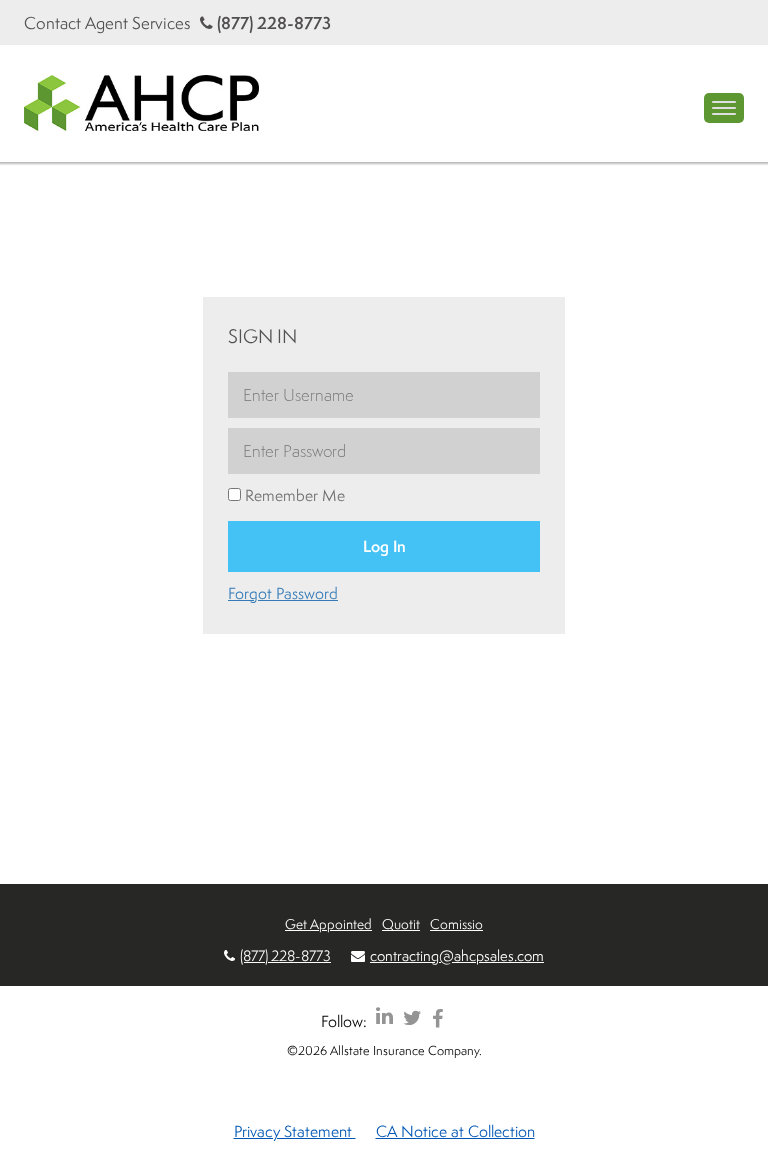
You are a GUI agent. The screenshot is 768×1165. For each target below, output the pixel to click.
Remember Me (293, 495)
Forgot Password (283, 593)
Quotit (401, 923)
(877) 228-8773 (272, 22)
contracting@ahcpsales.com (457, 955)
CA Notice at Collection (455, 1131)
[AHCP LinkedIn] (384, 1017)
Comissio (456, 923)
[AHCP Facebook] (437, 1017)
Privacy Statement (295, 1131)
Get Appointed (328, 923)
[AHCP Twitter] (412, 1017)
